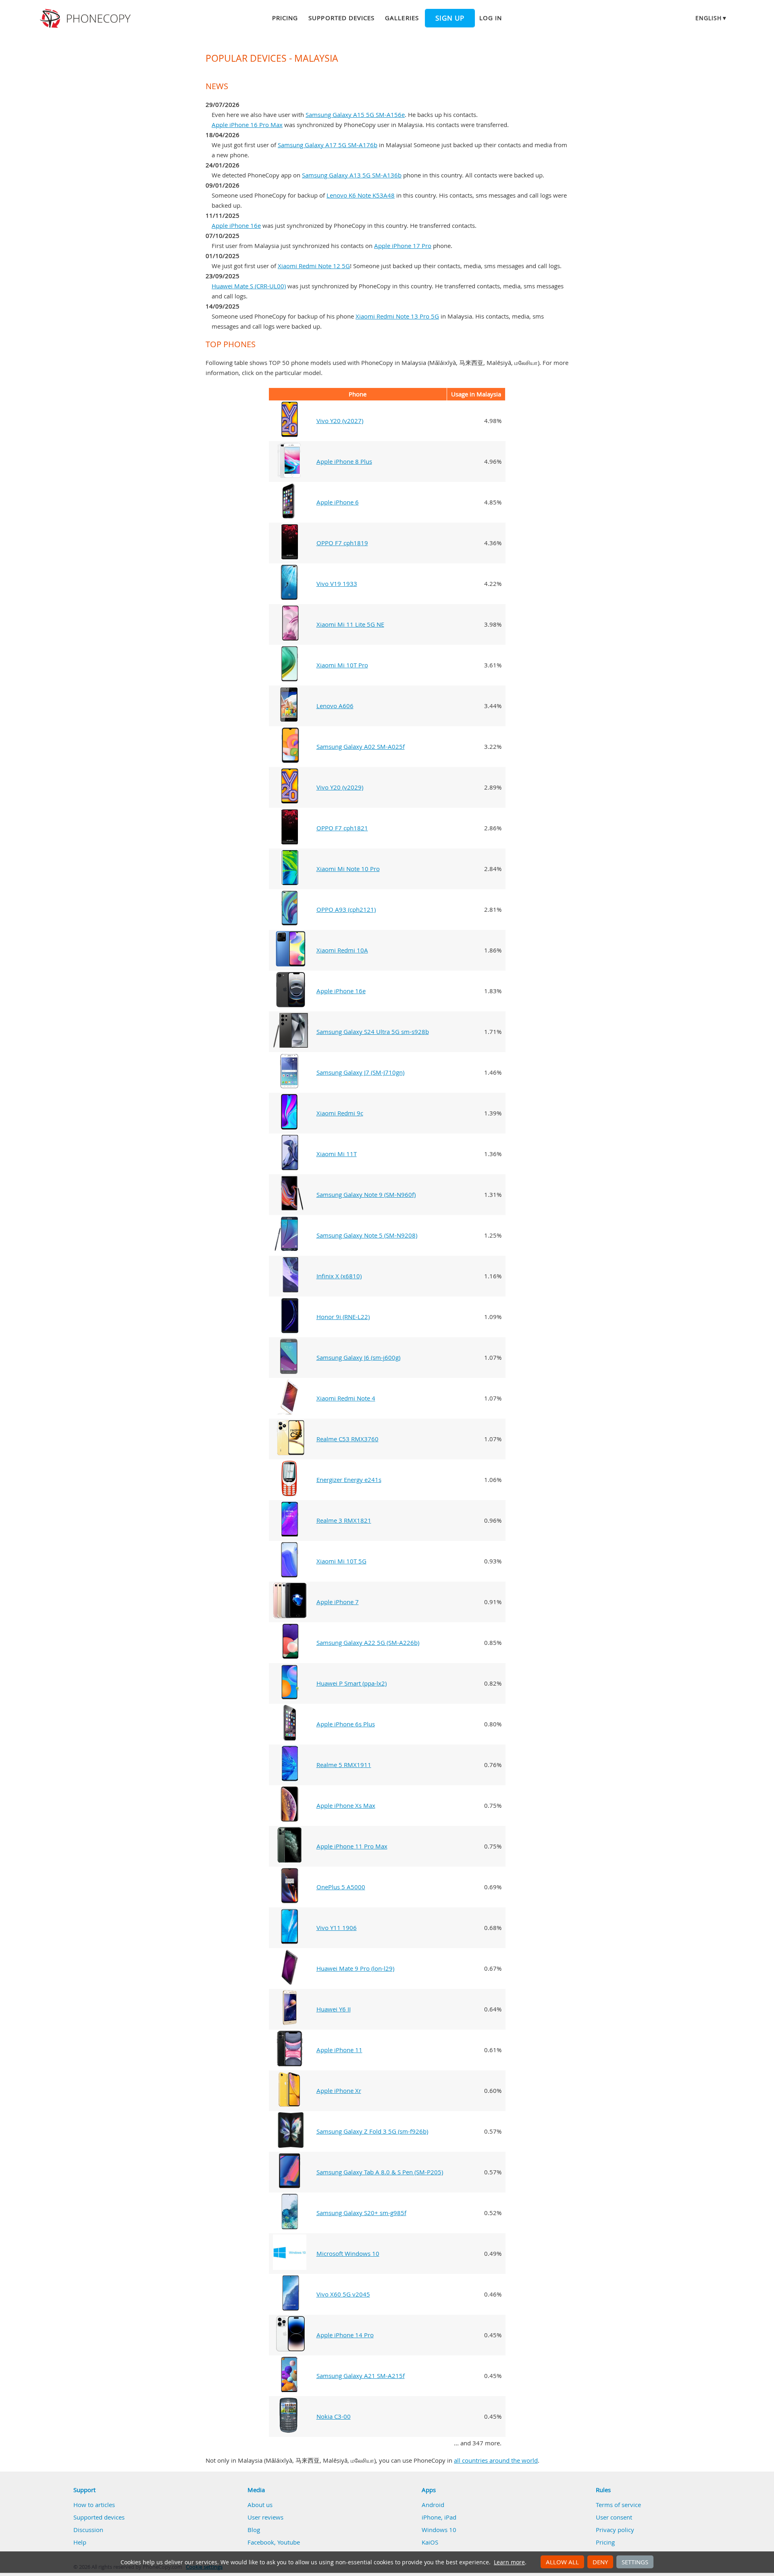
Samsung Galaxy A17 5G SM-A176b (328, 145)
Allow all (562, 2562)
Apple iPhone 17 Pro (403, 246)
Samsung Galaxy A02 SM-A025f (361, 746)
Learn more (509, 2562)
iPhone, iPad (439, 2517)
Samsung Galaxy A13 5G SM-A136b (352, 175)
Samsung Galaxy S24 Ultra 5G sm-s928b (373, 1032)
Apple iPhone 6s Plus (346, 1724)
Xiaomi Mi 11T (337, 1154)
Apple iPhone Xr (339, 2090)
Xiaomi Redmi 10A (342, 950)
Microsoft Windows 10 (348, 2253)
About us (260, 2505)
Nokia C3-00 (334, 2416)
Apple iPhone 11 (339, 2050)
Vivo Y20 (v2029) (340, 787)
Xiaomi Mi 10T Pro (342, 665)
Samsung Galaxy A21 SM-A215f (361, 2376)
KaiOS (430, 2542)
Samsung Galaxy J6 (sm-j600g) (358, 1357)
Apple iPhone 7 (338, 1602)
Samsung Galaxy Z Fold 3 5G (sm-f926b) (372, 2131)
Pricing (285, 18)
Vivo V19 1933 (337, 584)
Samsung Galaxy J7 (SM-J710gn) (360, 1072)
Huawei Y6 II (334, 2009)
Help (80, 2542)
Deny (600, 2562)
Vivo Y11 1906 (337, 1928)
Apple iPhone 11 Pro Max (352, 1846)
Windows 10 (439, 2530)
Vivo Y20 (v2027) (340, 421)
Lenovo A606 (335, 706)
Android (433, 2505)
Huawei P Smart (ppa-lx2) (352, 1683)
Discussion (88, 2530)
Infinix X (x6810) (339, 1276)
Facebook (261, 2542)
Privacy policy (615, 2530)
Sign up (450, 18)
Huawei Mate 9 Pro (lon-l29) (355, 1968)
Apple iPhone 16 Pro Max (247, 125)
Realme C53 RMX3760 (347, 1439)
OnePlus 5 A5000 (341, 1887)
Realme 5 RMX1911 (344, 1765)
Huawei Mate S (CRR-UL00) (249, 286)
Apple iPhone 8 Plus (344, 461)
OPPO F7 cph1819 (342, 543)
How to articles (94, 2505)
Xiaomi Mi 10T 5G (341, 1561)
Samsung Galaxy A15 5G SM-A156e (355, 115)
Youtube (289, 2542)
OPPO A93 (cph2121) (346, 909)
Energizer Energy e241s (349, 1480)
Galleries (402, 18)
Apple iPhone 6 (338, 502)
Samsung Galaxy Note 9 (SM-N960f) (366, 1194)
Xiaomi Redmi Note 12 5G (314, 266)
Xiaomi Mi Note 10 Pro (348, 869)
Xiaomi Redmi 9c (340, 1113)
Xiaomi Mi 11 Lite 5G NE (350, 624)
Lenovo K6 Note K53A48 (361, 195)
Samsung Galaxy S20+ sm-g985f (361, 2213)
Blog (254, 2530)
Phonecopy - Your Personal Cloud (86, 19)
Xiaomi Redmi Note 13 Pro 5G (397, 316)
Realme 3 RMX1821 (344, 1520)
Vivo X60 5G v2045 (343, 2294)
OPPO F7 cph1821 (342, 828)
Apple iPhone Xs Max (346, 1805)
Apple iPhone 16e (236, 225)
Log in (491, 18)
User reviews (265, 2517)
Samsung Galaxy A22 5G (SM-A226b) (368, 1642)
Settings (635, 2562)
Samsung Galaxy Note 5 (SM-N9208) (367, 1235)
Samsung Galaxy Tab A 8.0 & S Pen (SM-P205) (380, 2172)
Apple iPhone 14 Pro (345, 2335)
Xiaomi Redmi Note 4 (346, 1398)
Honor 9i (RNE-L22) (343, 1317)
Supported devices (341, 18)
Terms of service (618, 2505)
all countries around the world (496, 2460)
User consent (614, 2517)
